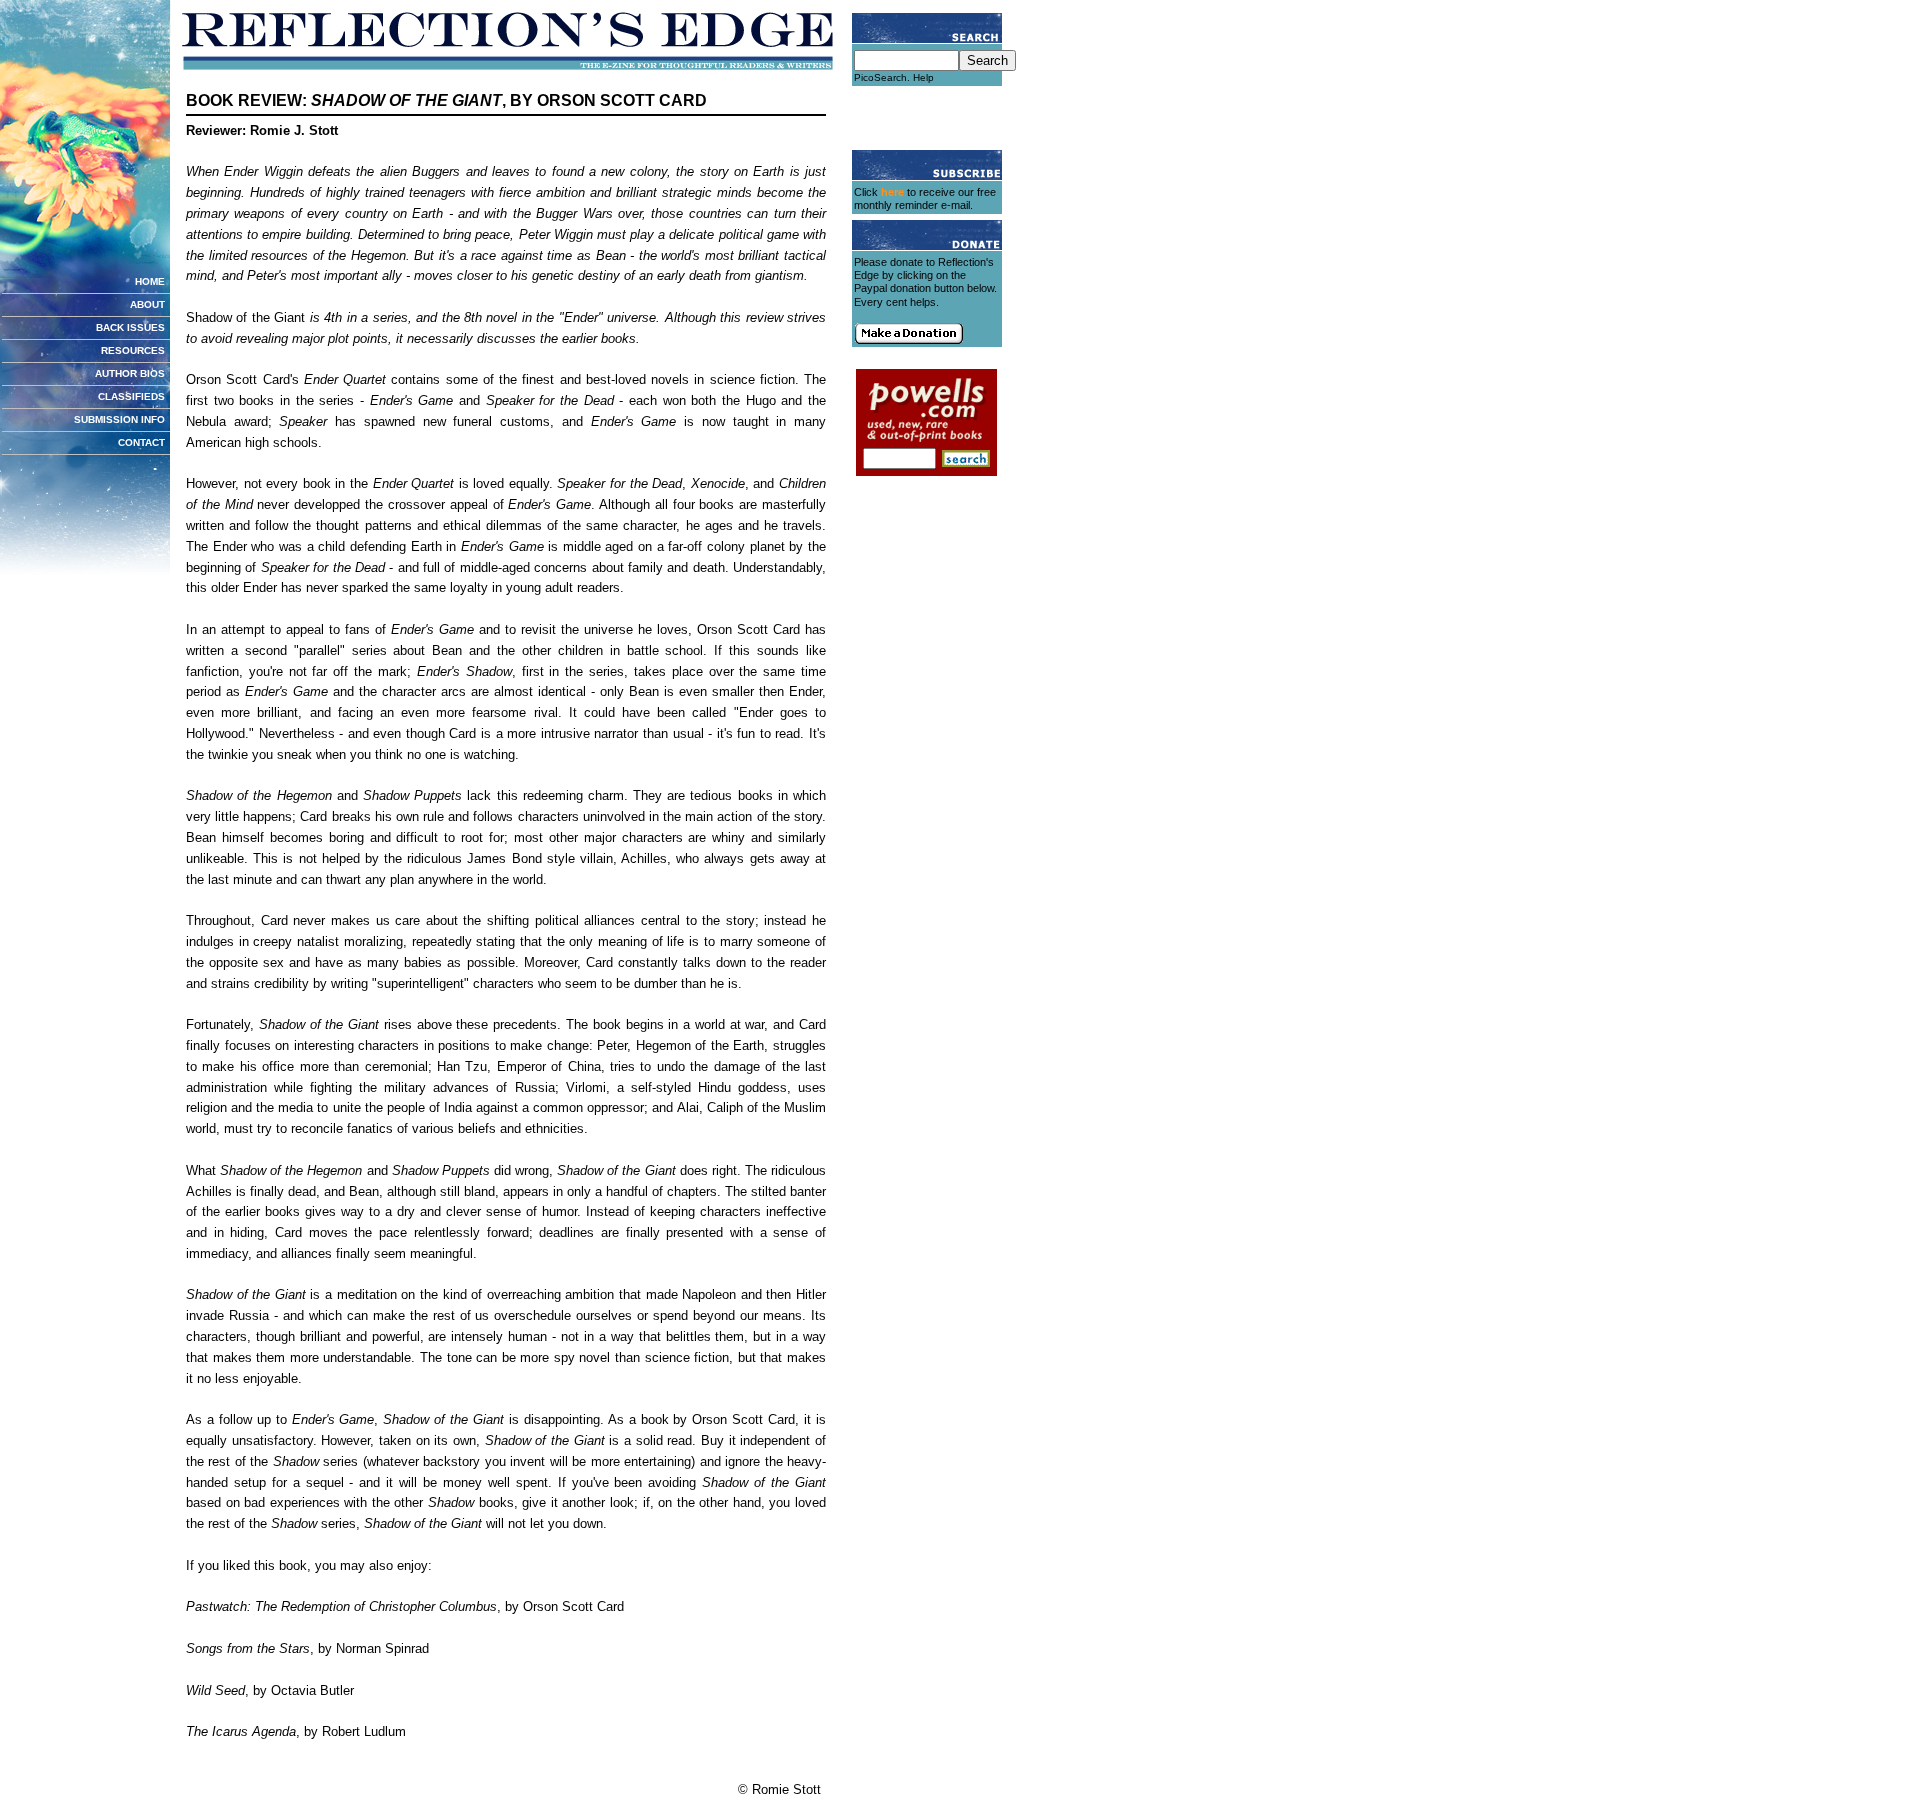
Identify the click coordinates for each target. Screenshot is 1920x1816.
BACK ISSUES (130, 327)
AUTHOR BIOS (130, 373)
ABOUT (147, 304)
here (892, 192)
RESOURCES (133, 350)
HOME (150, 281)
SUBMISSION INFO (119, 419)
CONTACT (141, 442)
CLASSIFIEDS (131, 396)
